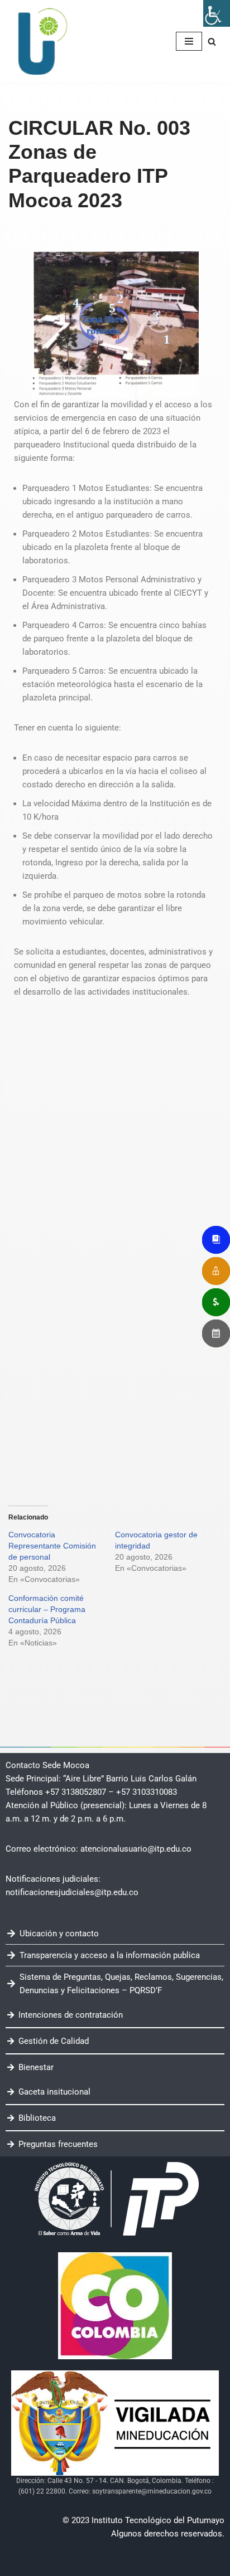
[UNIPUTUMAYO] (42, 41)
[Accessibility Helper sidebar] (217, 13)
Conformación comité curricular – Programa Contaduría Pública (47, 1609)
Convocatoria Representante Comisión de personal (52, 1546)
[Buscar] (212, 42)
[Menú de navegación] (189, 41)
